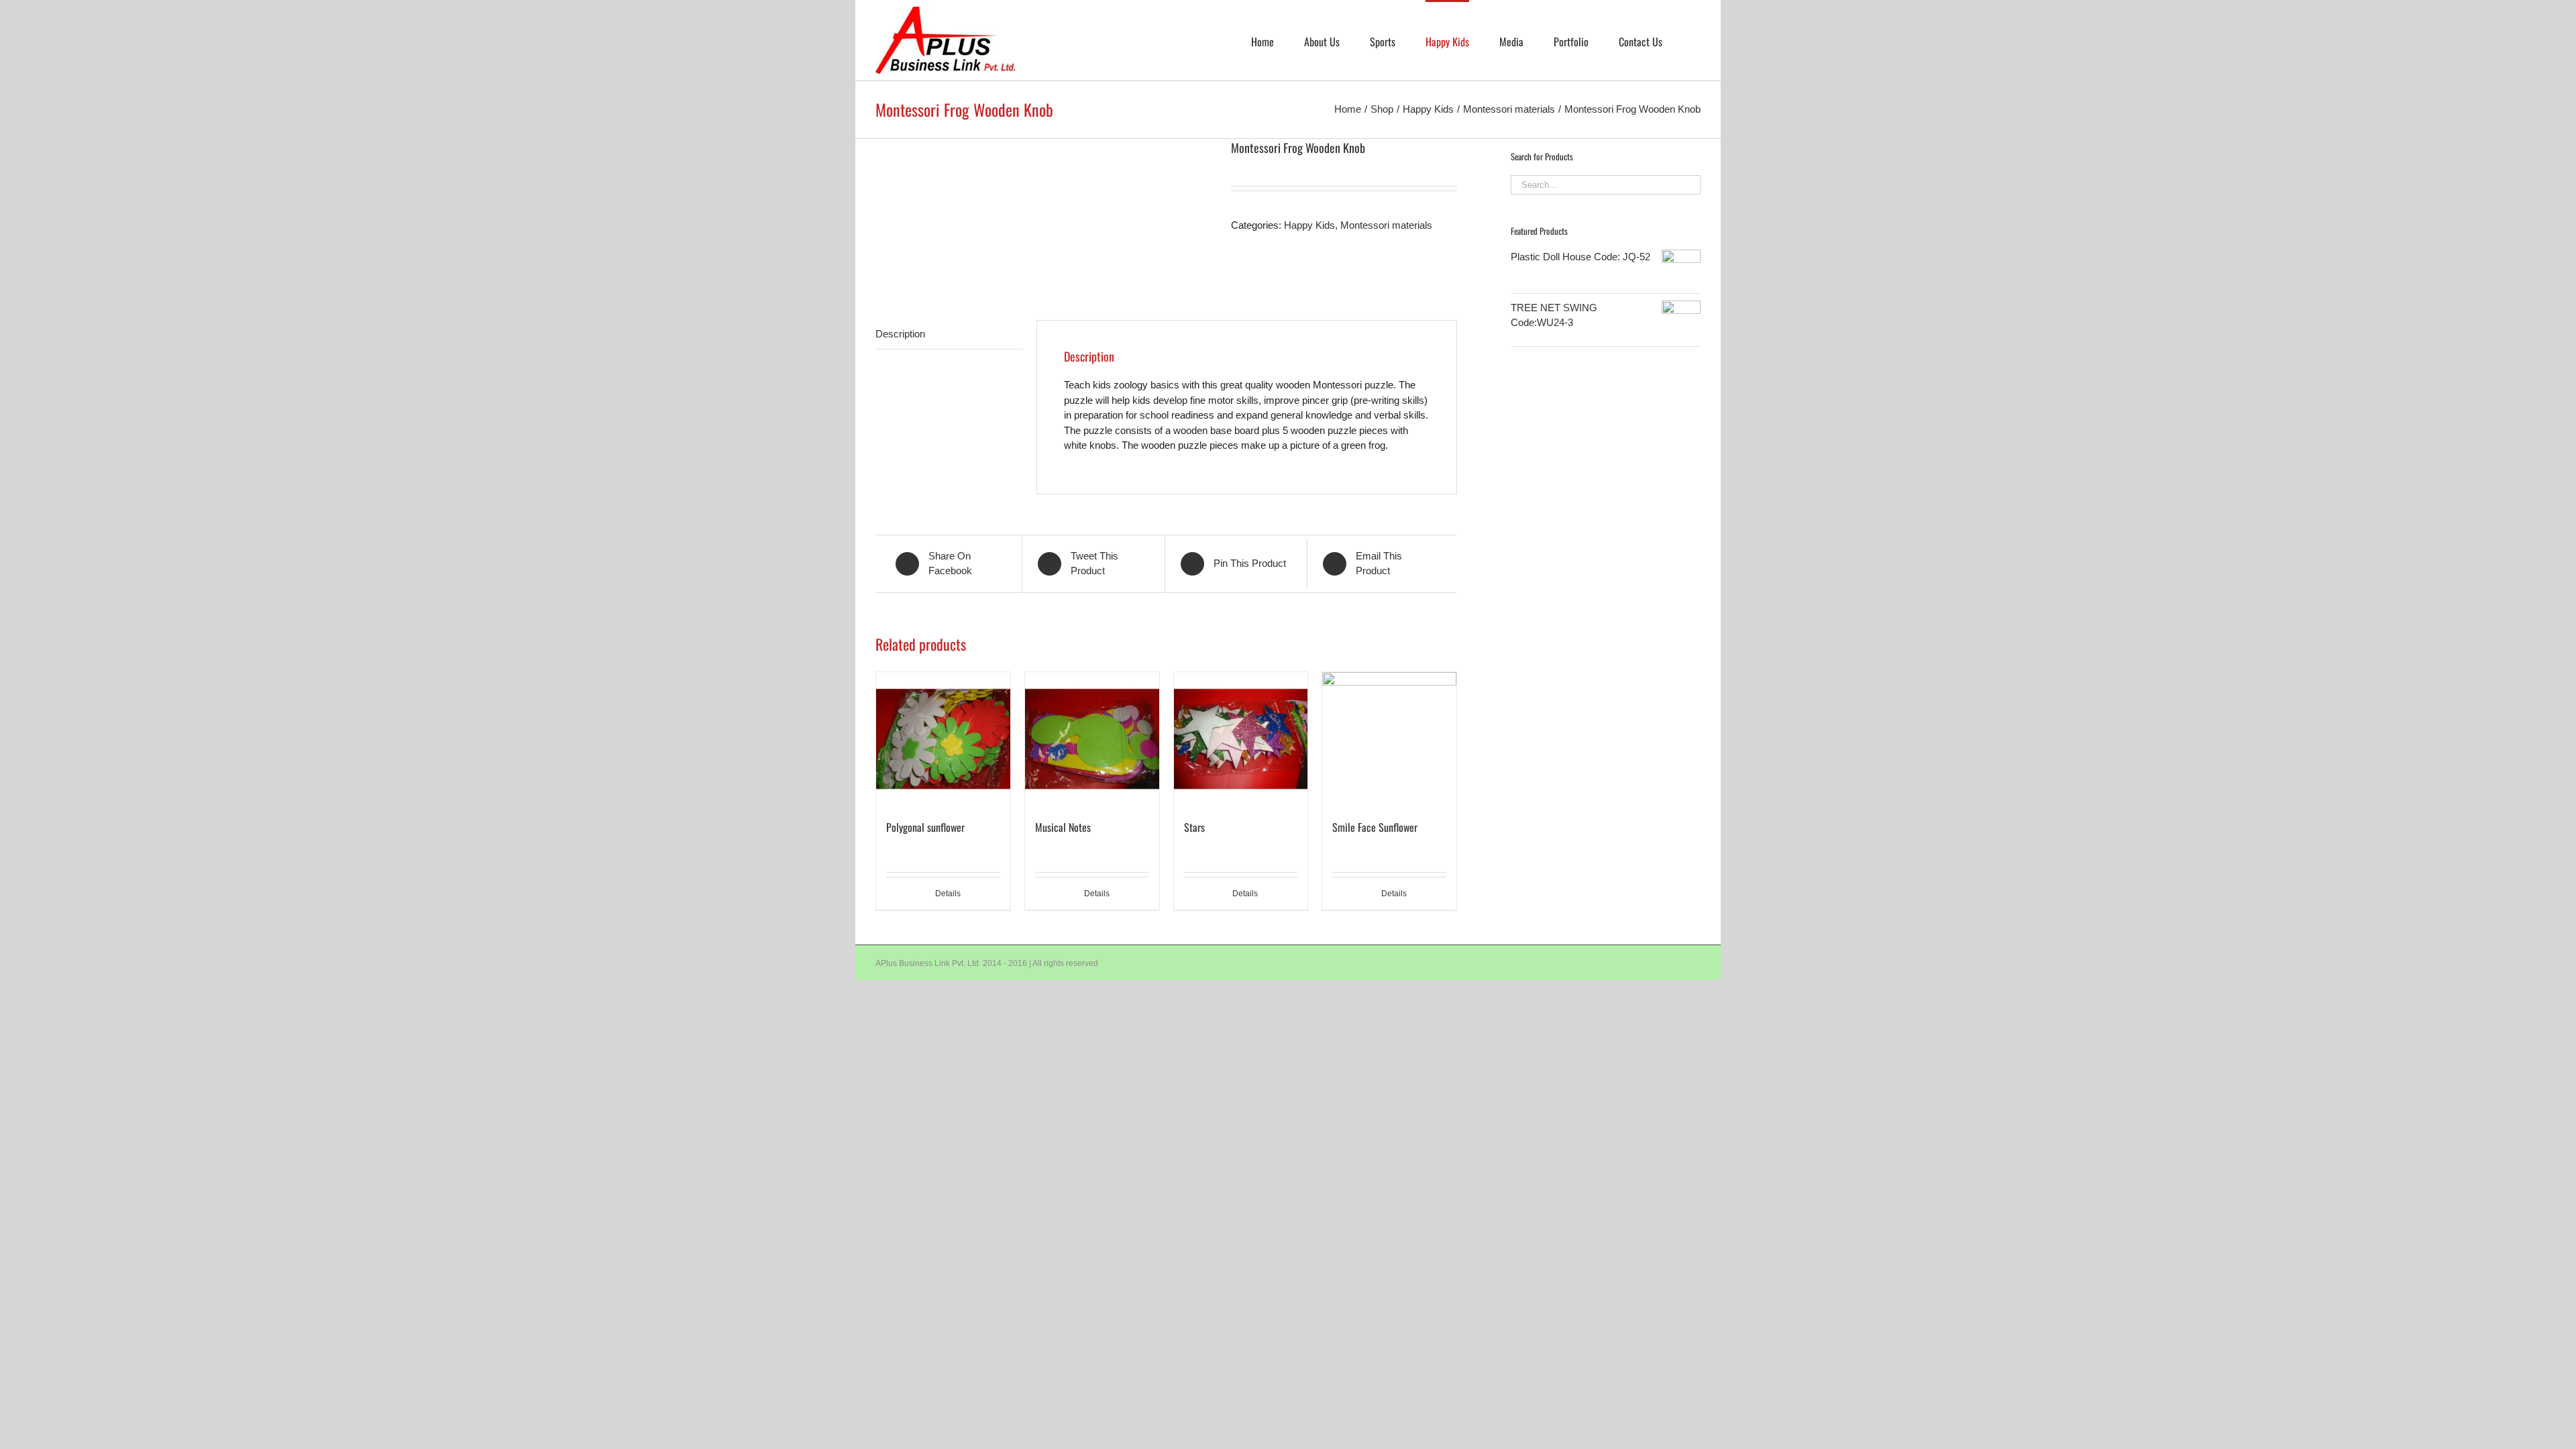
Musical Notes (1063, 827)
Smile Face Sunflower (1375, 827)
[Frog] (1043, 209)
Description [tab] (900, 334)
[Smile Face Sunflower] (1389, 739)
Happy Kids (1309, 225)
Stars (1194, 827)
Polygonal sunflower (925, 827)
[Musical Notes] (1092, 739)
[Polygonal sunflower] (943, 739)
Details (948, 894)
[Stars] (1241, 739)
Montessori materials (1386, 225)
